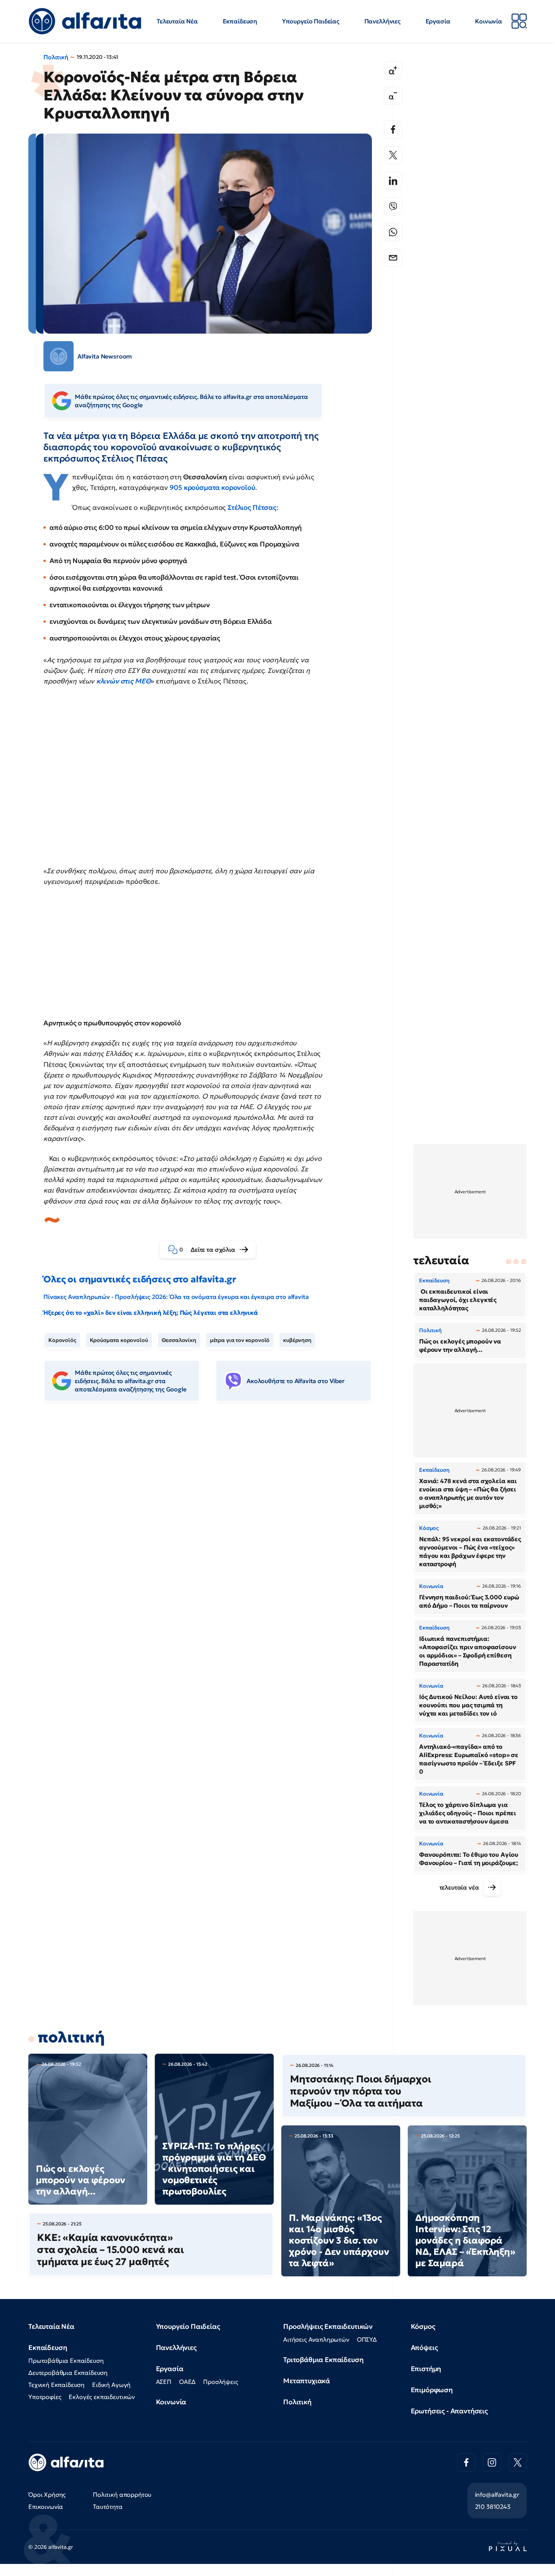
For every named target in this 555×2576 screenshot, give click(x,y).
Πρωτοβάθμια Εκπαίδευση (66, 2361)
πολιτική (71, 2037)
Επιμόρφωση (432, 2390)
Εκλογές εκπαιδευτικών (102, 2397)
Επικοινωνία (46, 2507)
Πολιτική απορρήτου (122, 2494)
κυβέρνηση (297, 1340)
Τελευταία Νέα (177, 21)
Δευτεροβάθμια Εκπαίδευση (68, 2373)
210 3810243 (493, 2507)
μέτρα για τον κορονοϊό (240, 1340)
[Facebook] (393, 129)
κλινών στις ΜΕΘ (124, 681)
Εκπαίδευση (240, 21)
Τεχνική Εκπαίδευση (56, 2385)
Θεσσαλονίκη (179, 1340)
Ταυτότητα (108, 2507)
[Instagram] (492, 2462)
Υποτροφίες (45, 2397)
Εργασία (438, 21)
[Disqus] (213, 1523)
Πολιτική (56, 57)
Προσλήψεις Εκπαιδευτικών (328, 2326)
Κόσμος (423, 2326)
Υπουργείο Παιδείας (311, 21)
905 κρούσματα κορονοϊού (212, 487)
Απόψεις (424, 2347)
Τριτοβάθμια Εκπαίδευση (323, 2360)
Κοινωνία (489, 21)
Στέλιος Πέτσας (252, 507)
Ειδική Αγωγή (111, 2385)
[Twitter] (393, 155)
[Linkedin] (393, 181)
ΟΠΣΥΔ (367, 2339)
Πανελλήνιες (382, 21)
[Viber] (393, 206)
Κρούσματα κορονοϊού (119, 1340)
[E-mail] (393, 258)
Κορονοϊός (62, 1340)
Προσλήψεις (220, 2382)
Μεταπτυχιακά (307, 2381)
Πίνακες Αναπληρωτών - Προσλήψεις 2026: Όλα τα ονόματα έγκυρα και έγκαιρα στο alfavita (176, 1297)
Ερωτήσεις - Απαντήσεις (449, 2411)
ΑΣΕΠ (164, 2382)
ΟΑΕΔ (187, 2382)
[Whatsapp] (393, 232)
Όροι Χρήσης (47, 2494)
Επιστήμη (426, 2369)
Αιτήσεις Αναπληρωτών (316, 2339)
